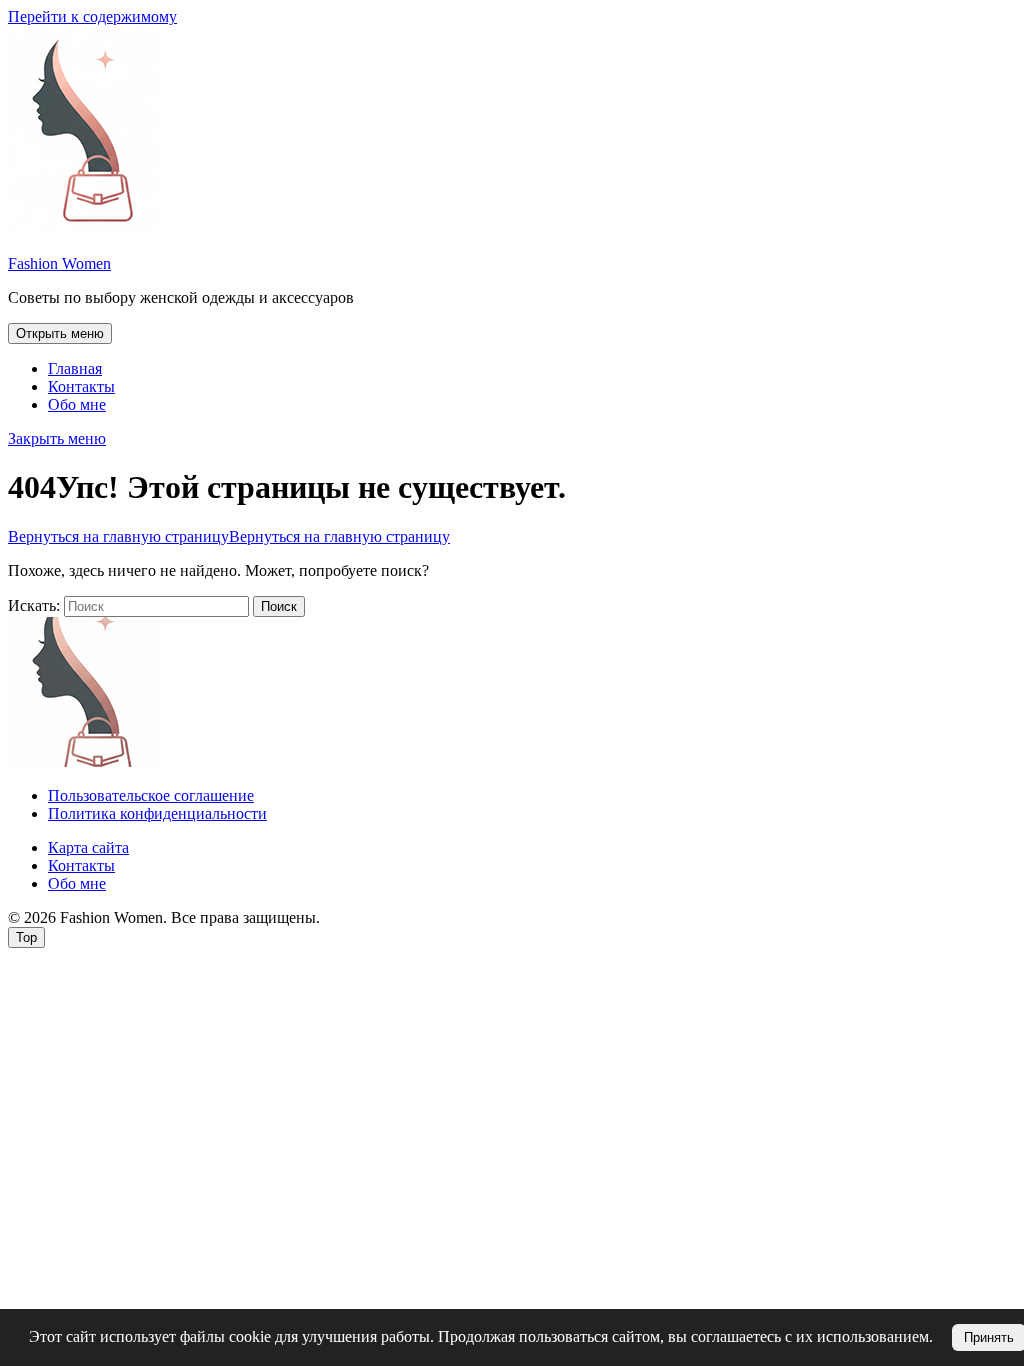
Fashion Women (59, 263)
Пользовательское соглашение (151, 795)
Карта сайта (88, 847)
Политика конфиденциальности (157, 813)
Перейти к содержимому (92, 16)
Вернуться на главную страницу (229, 536)
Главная (75, 368)
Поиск (279, 606)
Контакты (81, 386)
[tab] (60, 333)
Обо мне (77, 404)
